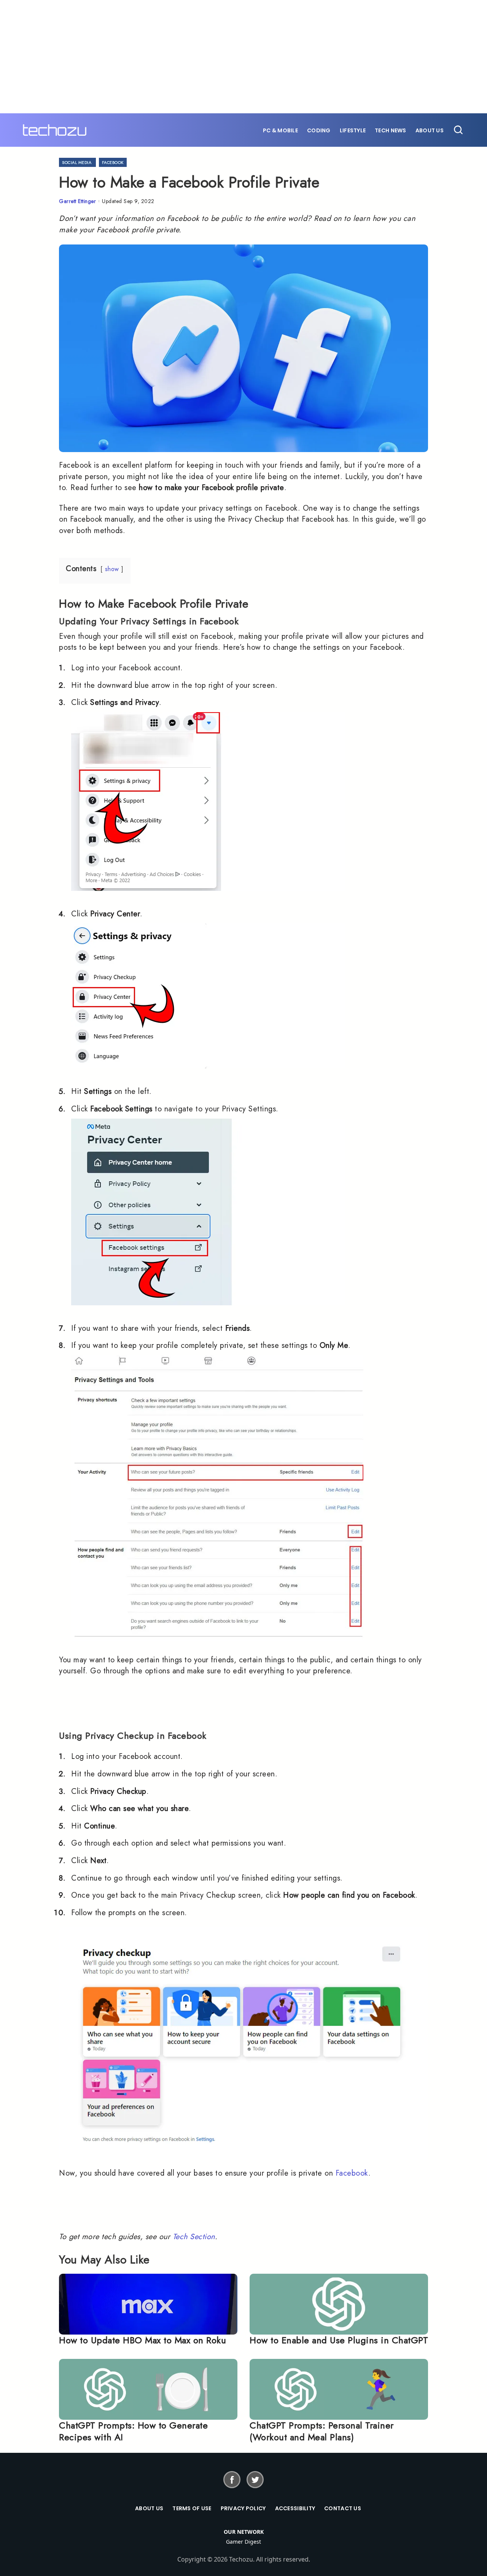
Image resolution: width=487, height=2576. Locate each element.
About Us (430, 130)
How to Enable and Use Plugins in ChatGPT (339, 2340)
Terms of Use (192, 2508)
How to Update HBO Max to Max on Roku (142, 2340)
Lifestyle (353, 130)
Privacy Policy (243, 2508)
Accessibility (295, 2508)
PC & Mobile (280, 130)
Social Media (77, 162)
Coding (319, 130)
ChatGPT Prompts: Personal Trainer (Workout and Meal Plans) (322, 2431)
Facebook (113, 162)
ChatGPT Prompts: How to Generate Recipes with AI (133, 2431)
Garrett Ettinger (77, 201)
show (112, 569)
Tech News (391, 130)
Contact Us (343, 2508)
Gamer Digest (243, 2542)
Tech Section (194, 2237)
